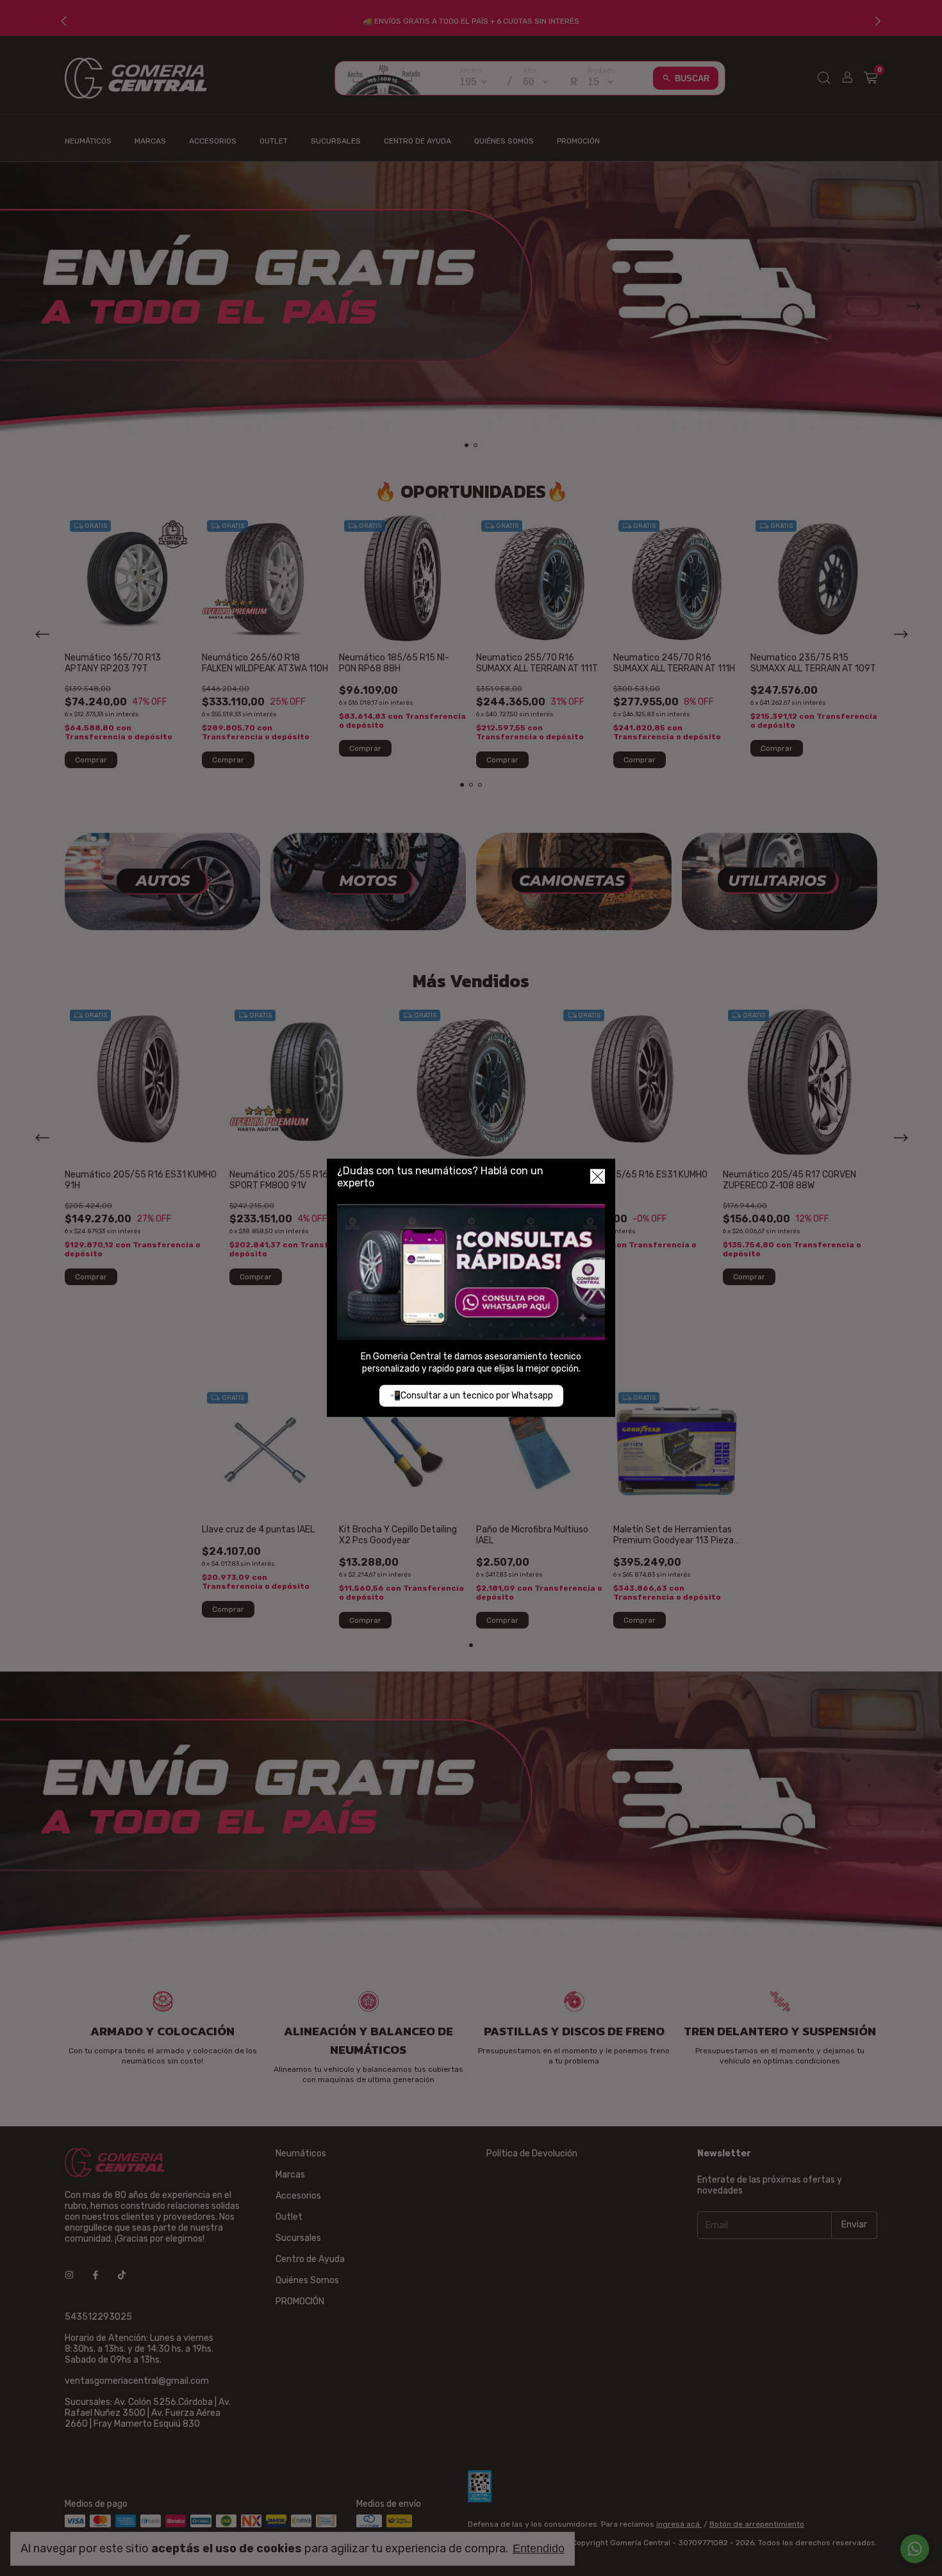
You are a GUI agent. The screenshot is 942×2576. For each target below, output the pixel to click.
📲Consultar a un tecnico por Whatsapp (471, 1396)
